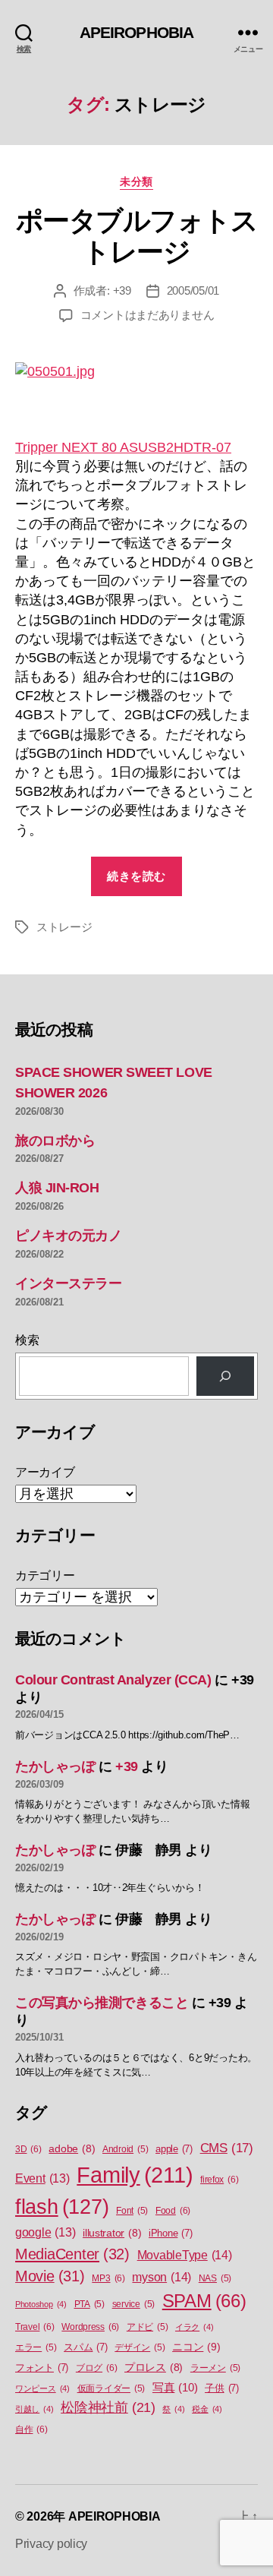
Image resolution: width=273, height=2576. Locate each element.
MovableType (185, 2255)
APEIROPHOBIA (137, 32)
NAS (215, 2278)
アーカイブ (45, 1472)
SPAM (204, 2301)
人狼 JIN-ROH (57, 1188)
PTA (89, 2304)
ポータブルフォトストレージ (137, 236)
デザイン (140, 2347)
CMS (227, 2148)
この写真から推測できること (102, 2003)
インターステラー (68, 1283)
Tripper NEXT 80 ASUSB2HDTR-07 (123, 447)
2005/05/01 (193, 290)
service (133, 2304)
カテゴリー (45, 1575)
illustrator (112, 2233)
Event (42, 2178)
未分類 (136, 182)
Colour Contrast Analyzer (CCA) (113, 1680)
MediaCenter (72, 2254)
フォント (42, 2368)
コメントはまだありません (147, 315)
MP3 (108, 2278)
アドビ (147, 2327)
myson (162, 2277)
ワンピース (42, 2388)
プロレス (154, 2368)
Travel (35, 2327)
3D (28, 2149)
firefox (219, 2180)
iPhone (171, 2233)
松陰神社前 (108, 2407)
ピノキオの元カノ (68, 1236)
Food (173, 2211)
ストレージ (64, 927)
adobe (72, 2149)
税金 (207, 2409)
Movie (50, 2276)
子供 (222, 2388)
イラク (194, 2327)
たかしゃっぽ (55, 1766)
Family (135, 2175)
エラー (36, 2347)
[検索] (225, 1376)
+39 (122, 290)
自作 (31, 2429)
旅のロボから (55, 1141)
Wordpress (90, 2327)
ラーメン (215, 2368)
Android (125, 2149)
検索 (27, 1340)
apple (174, 2149)
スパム (85, 2347)
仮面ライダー (111, 2388)
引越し (34, 2409)
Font (132, 2211)
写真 (175, 2388)
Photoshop (41, 2304)
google (45, 2232)
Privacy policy (51, 2544)
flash (62, 2207)
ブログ (96, 2368)
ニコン (196, 2347)
